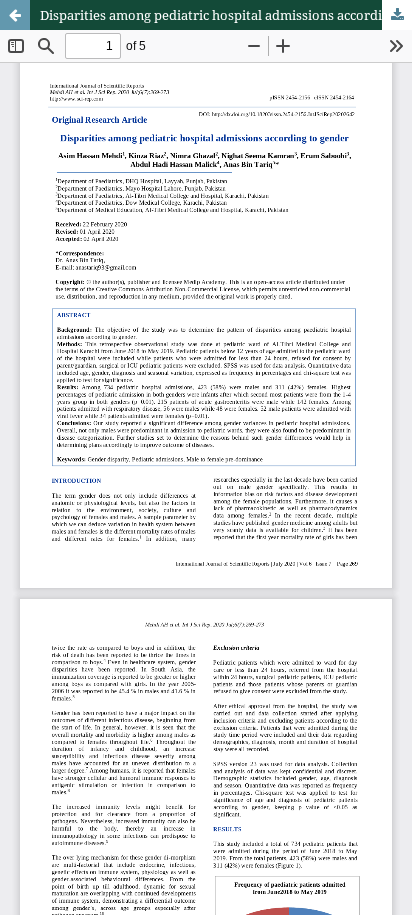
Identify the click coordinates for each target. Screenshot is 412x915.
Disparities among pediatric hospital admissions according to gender (226, 15)
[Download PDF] (397, 15)
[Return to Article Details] (15, 15)
